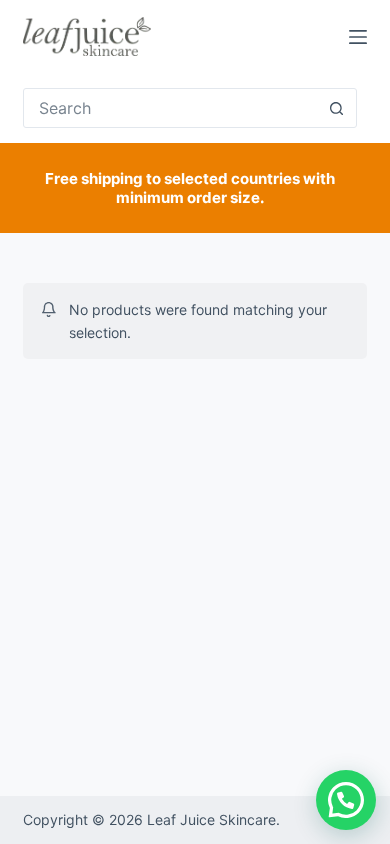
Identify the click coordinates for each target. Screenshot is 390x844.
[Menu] (358, 37)
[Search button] (337, 108)
